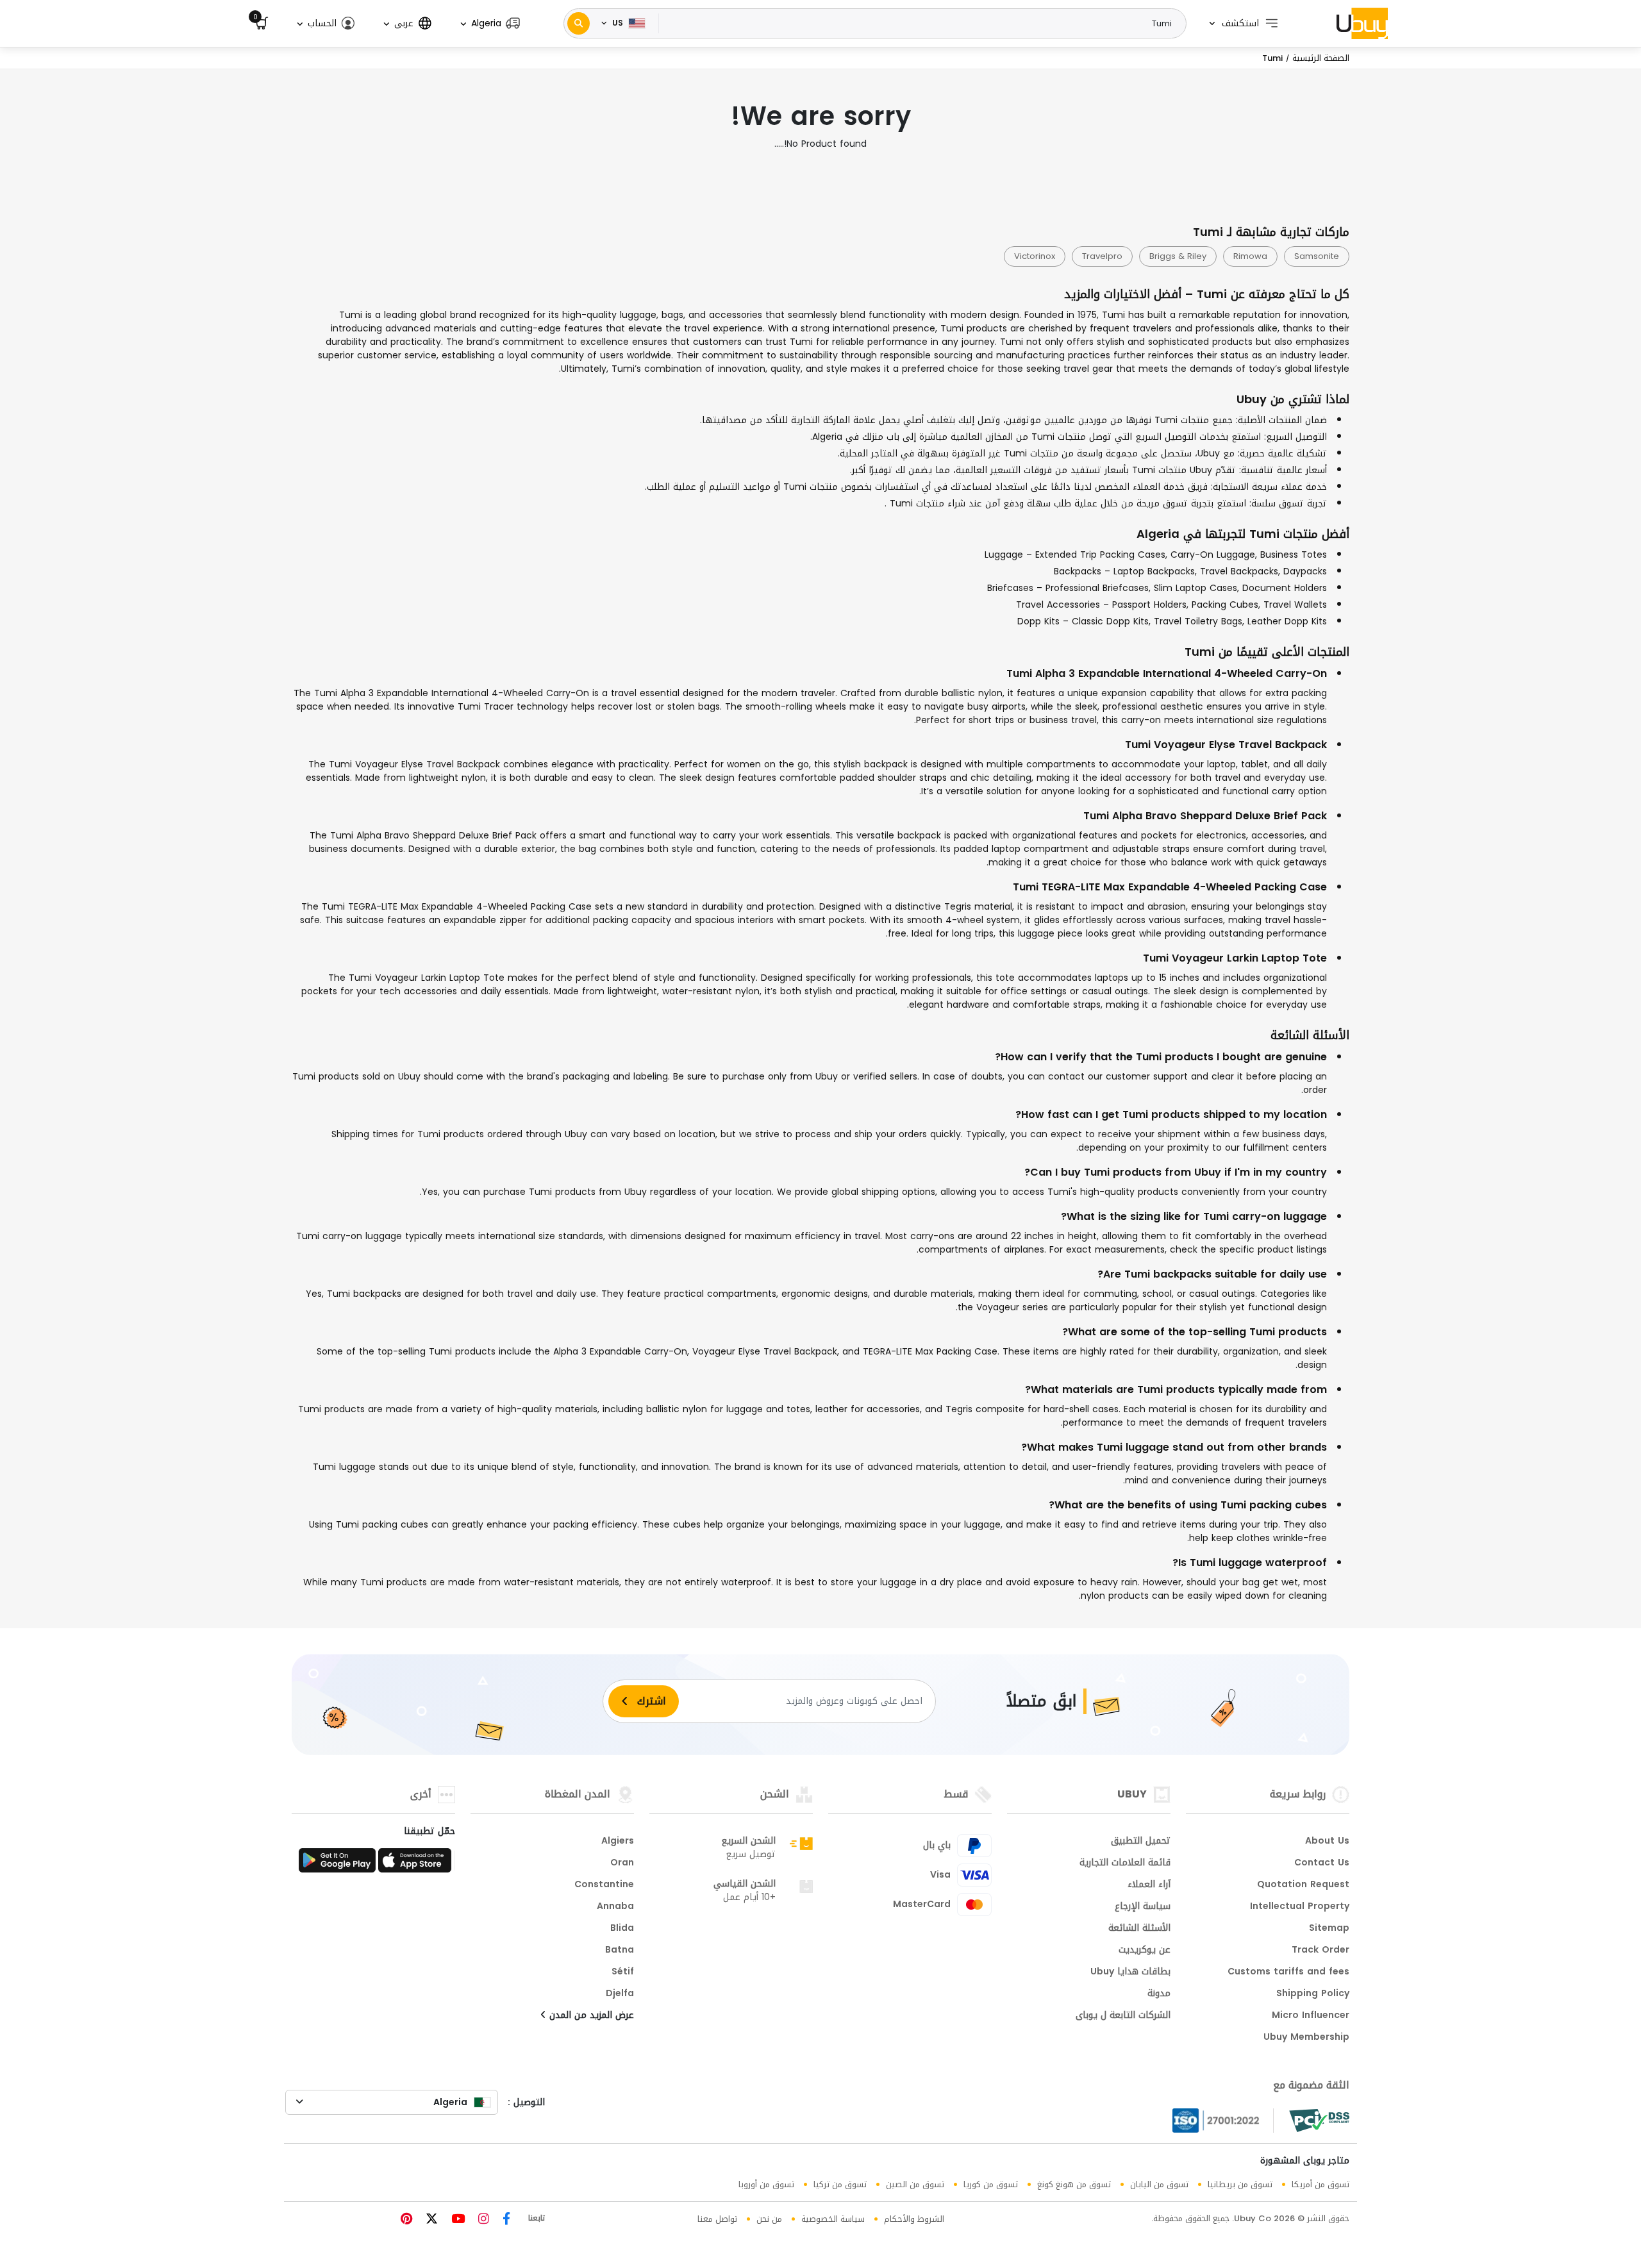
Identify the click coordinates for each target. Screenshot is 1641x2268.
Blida (622, 1929)
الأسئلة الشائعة (1139, 1929)
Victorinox (1035, 256)
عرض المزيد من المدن (590, 2016)
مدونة (1159, 1994)
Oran (622, 1864)
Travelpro (1102, 256)
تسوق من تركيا (840, 2184)
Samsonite (1317, 256)
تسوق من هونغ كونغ (1074, 2184)
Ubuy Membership (1306, 2038)
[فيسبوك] (505, 2220)
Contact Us (1322, 1864)
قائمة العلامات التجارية (1125, 1864)
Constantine (604, 1885)
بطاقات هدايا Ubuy (1130, 1972)
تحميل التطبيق (1141, 1842)
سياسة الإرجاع (1143, 1907)
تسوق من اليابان (1159, 2184)
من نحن (769, 2219)
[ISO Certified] (1223, 2121)
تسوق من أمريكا (1320, 2184)
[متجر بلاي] (337, 1864)
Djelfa (620, 1994)
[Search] (579, 23)
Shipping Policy (1313, 1994)
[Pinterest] (406, 2220)
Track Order (1320, 1951)
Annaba (615, 1907)
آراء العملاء (1149, 1885)
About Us (1327, 1842)
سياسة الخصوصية (833, 2219)
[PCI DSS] (1319, 2121)
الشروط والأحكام (914, 2219)
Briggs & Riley (1178, 256)
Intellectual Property (1300, 1907)
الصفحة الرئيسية (1321, 58)
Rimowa (1250, 256)
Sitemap (1329, 1929)
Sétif (623, 1972)
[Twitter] (430, 2220)
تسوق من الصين (915, 2184)
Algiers (618, 1842)
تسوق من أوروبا (766, 2184)
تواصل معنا (717, 2219)
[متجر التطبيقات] (417, 1864)
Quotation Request (1303, 1885)
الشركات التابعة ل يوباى (1123, 2016)
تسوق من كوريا (991, 2184)
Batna (620, 1951)
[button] (489, 23)
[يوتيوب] (456, 2220)
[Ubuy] (1362, 23)
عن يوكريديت (1145, 1951)
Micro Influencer (1311, 2016)
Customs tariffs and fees (1288, 1972)
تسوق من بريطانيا (1240, 2184)
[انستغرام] (482, 2220)
